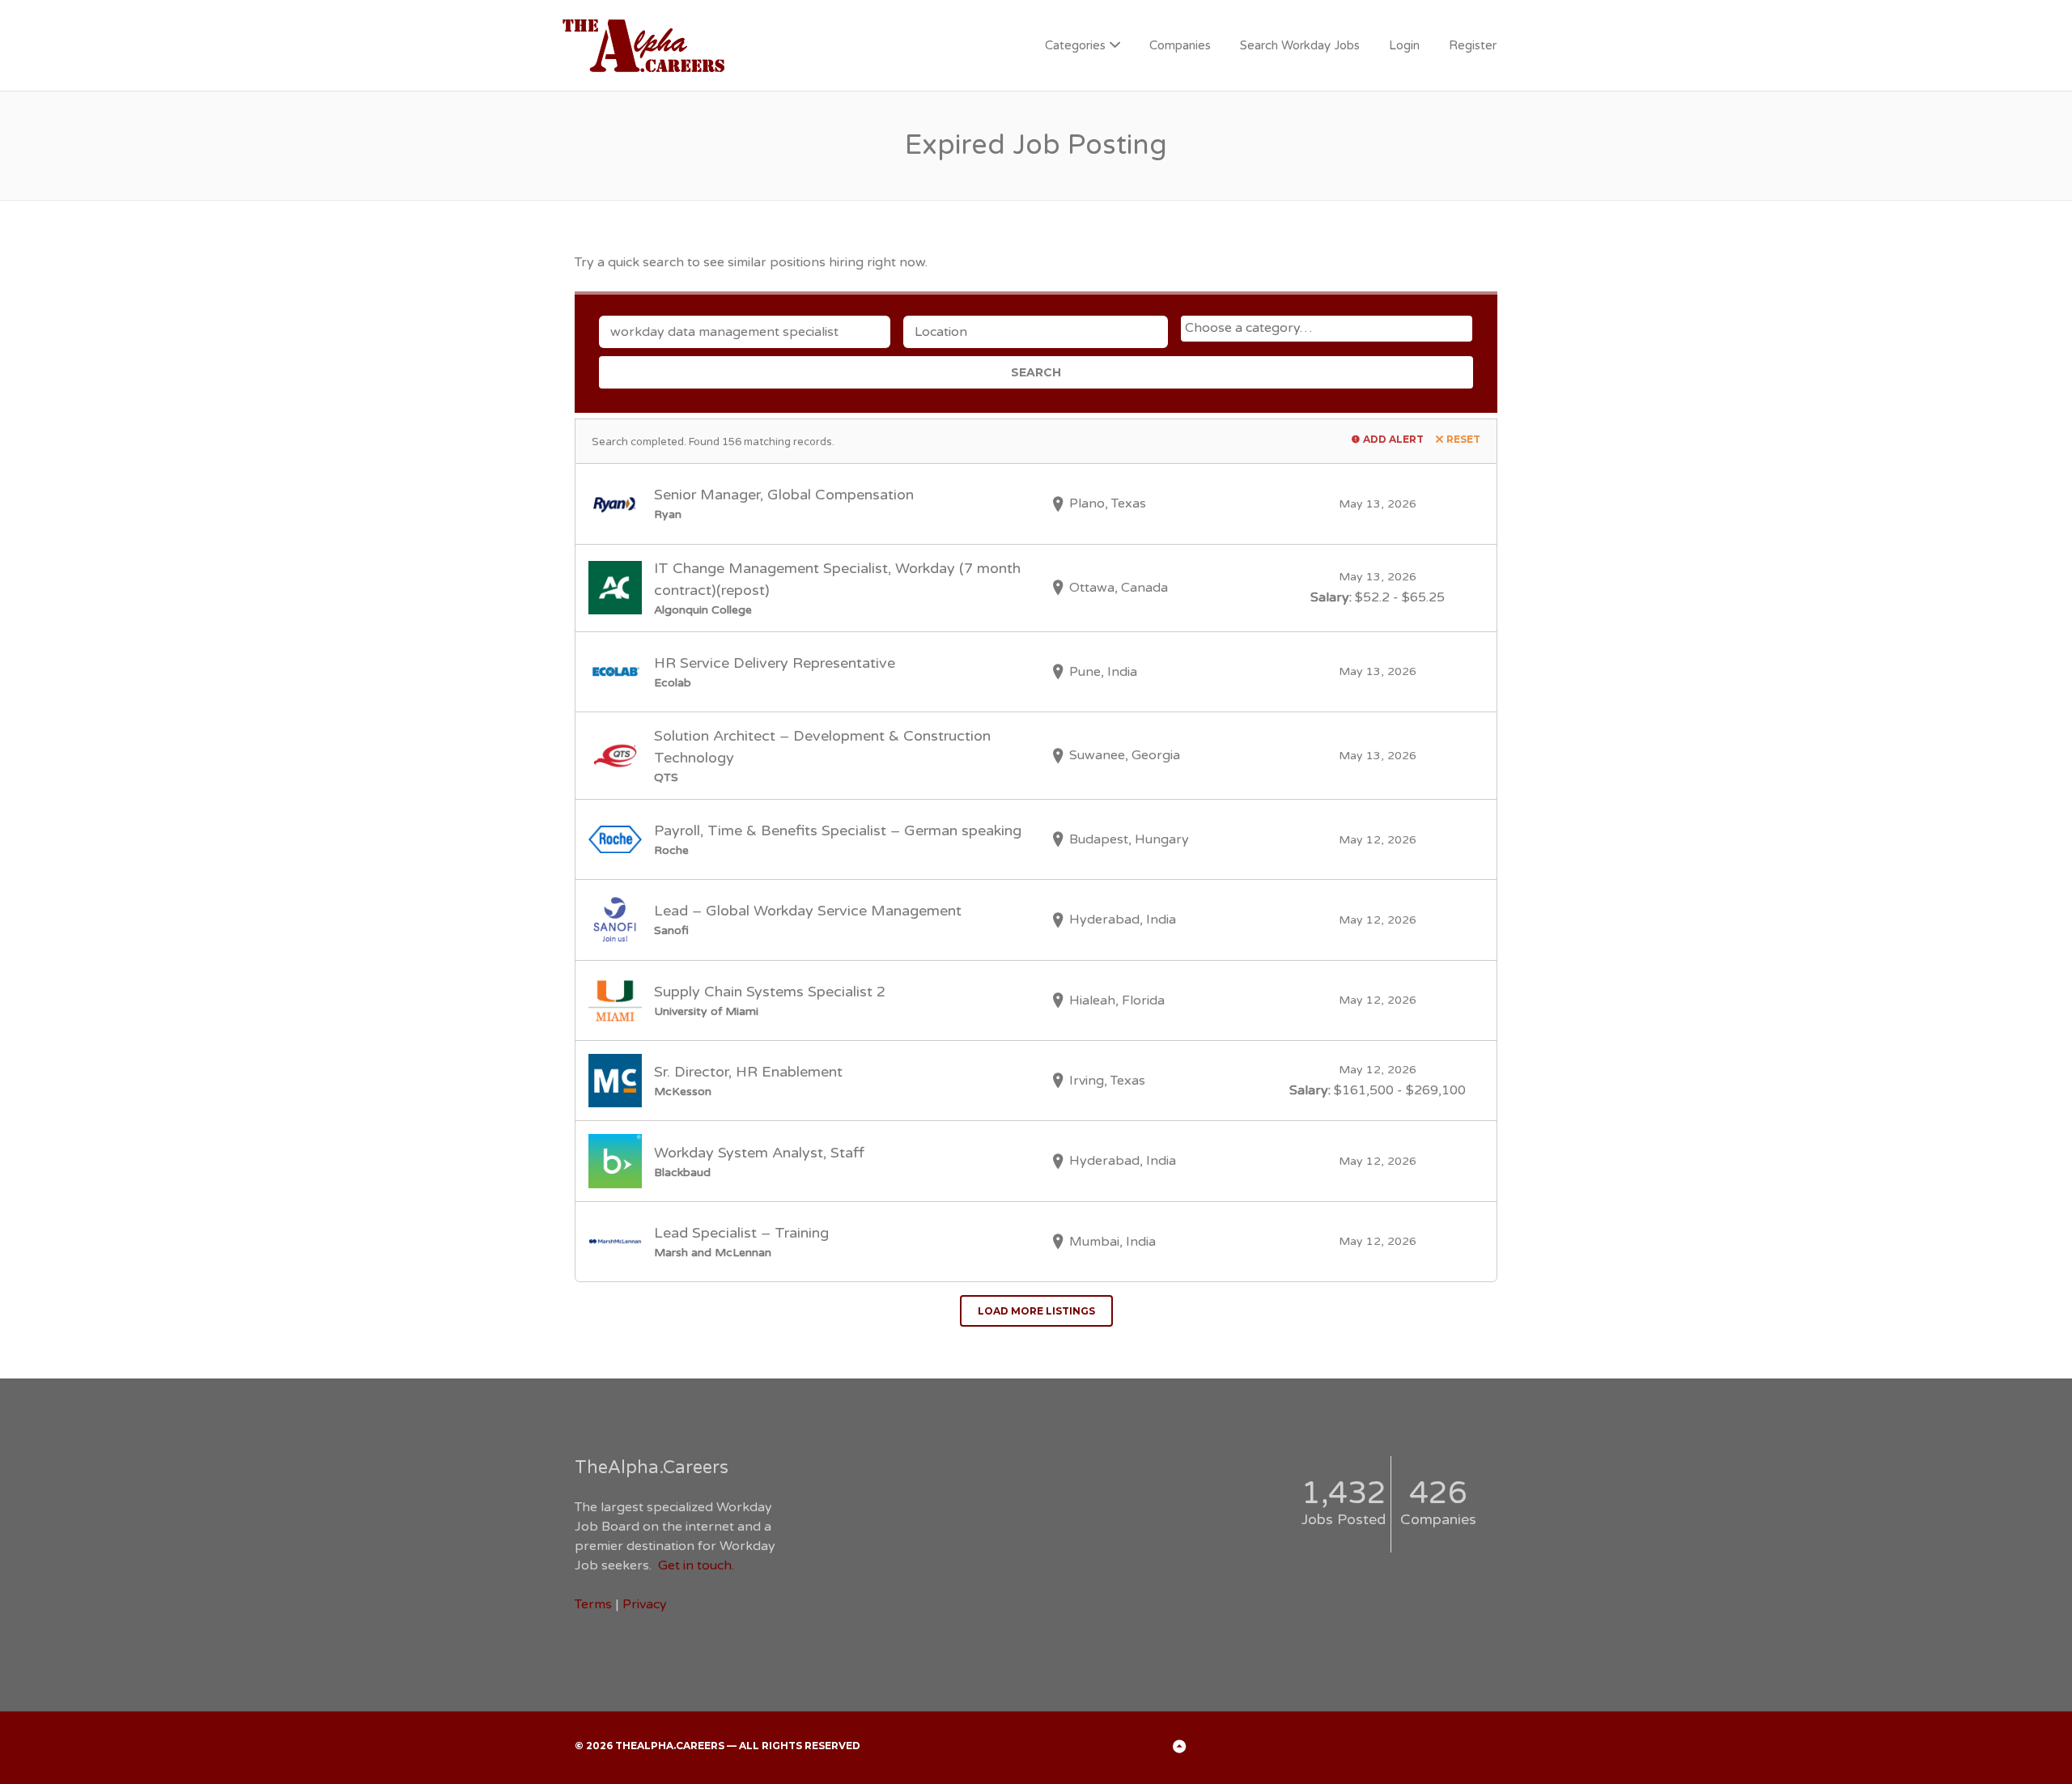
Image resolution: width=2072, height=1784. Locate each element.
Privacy (645, 1604)
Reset (1463, 439)
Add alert (1393, 439)
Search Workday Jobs (1300, 45)
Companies (1180, 45)
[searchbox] (1329, 328)
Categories (1075, 45)
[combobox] (1327, 329)
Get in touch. (696, 1565)
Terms (593, 1604)
